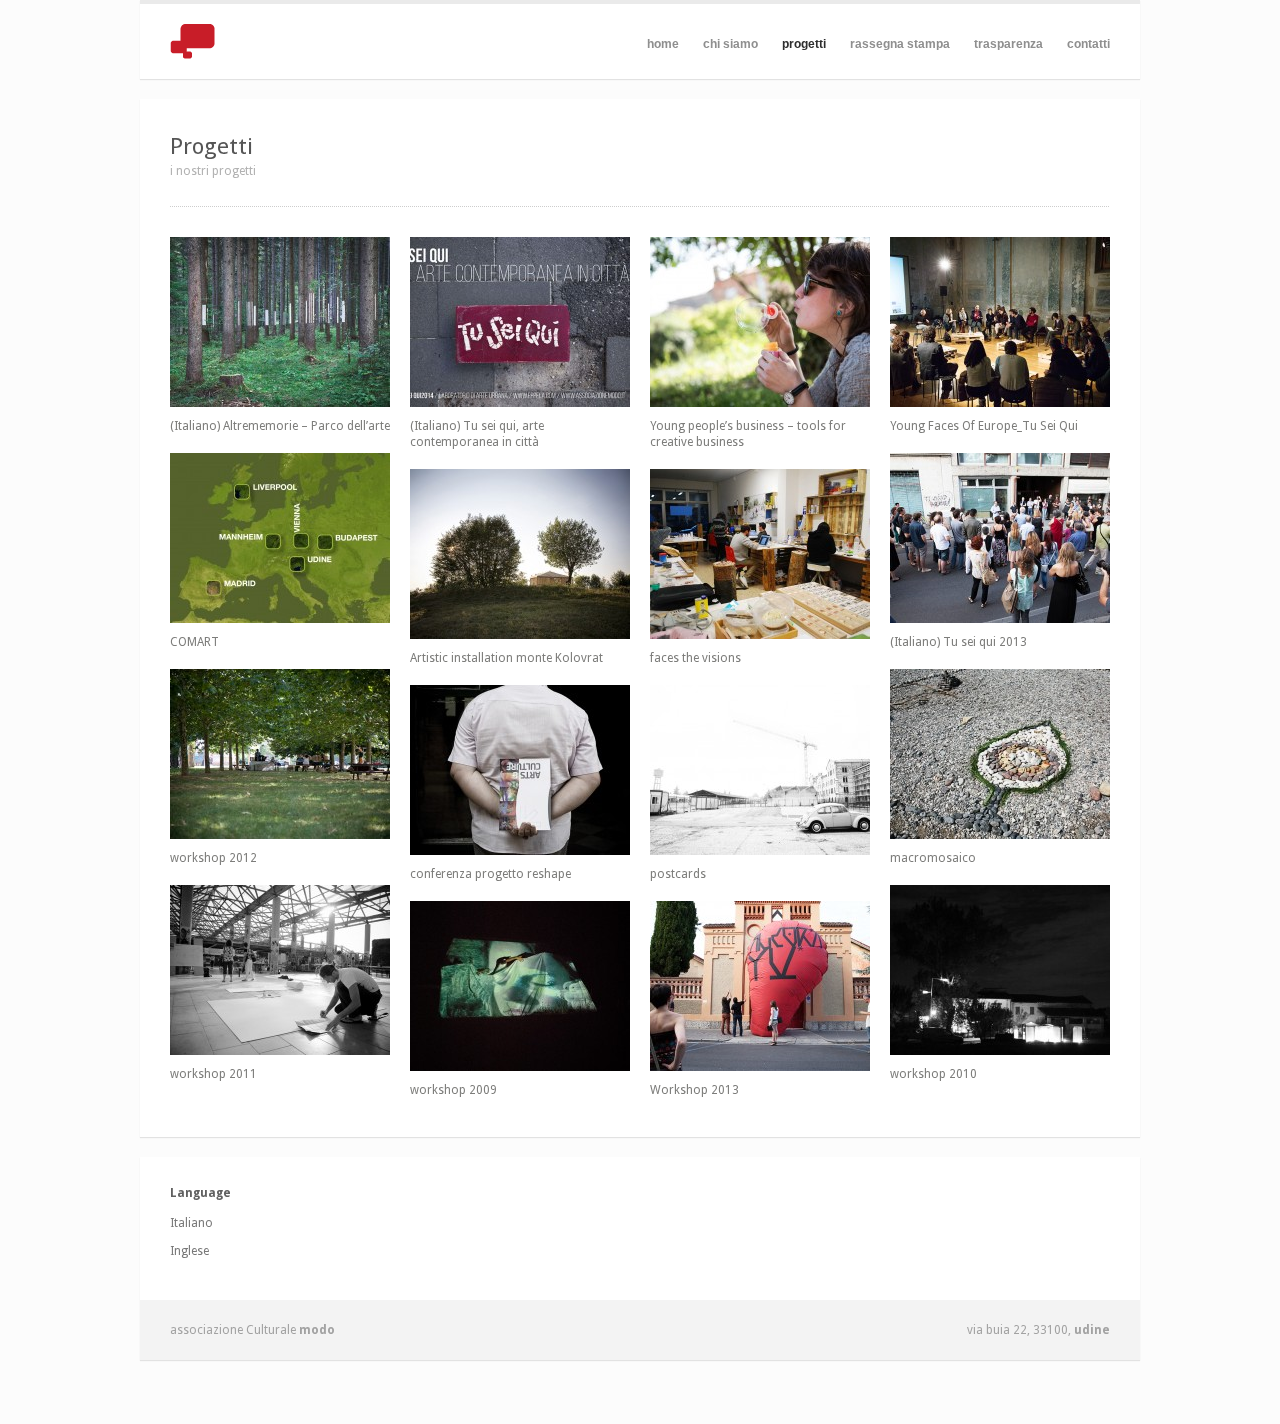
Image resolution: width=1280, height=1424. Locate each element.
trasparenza (1008, 44)
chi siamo (730, 44)
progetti (804, 44)
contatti (1088, 44)
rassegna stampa (900, 44)
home (663, 44)
